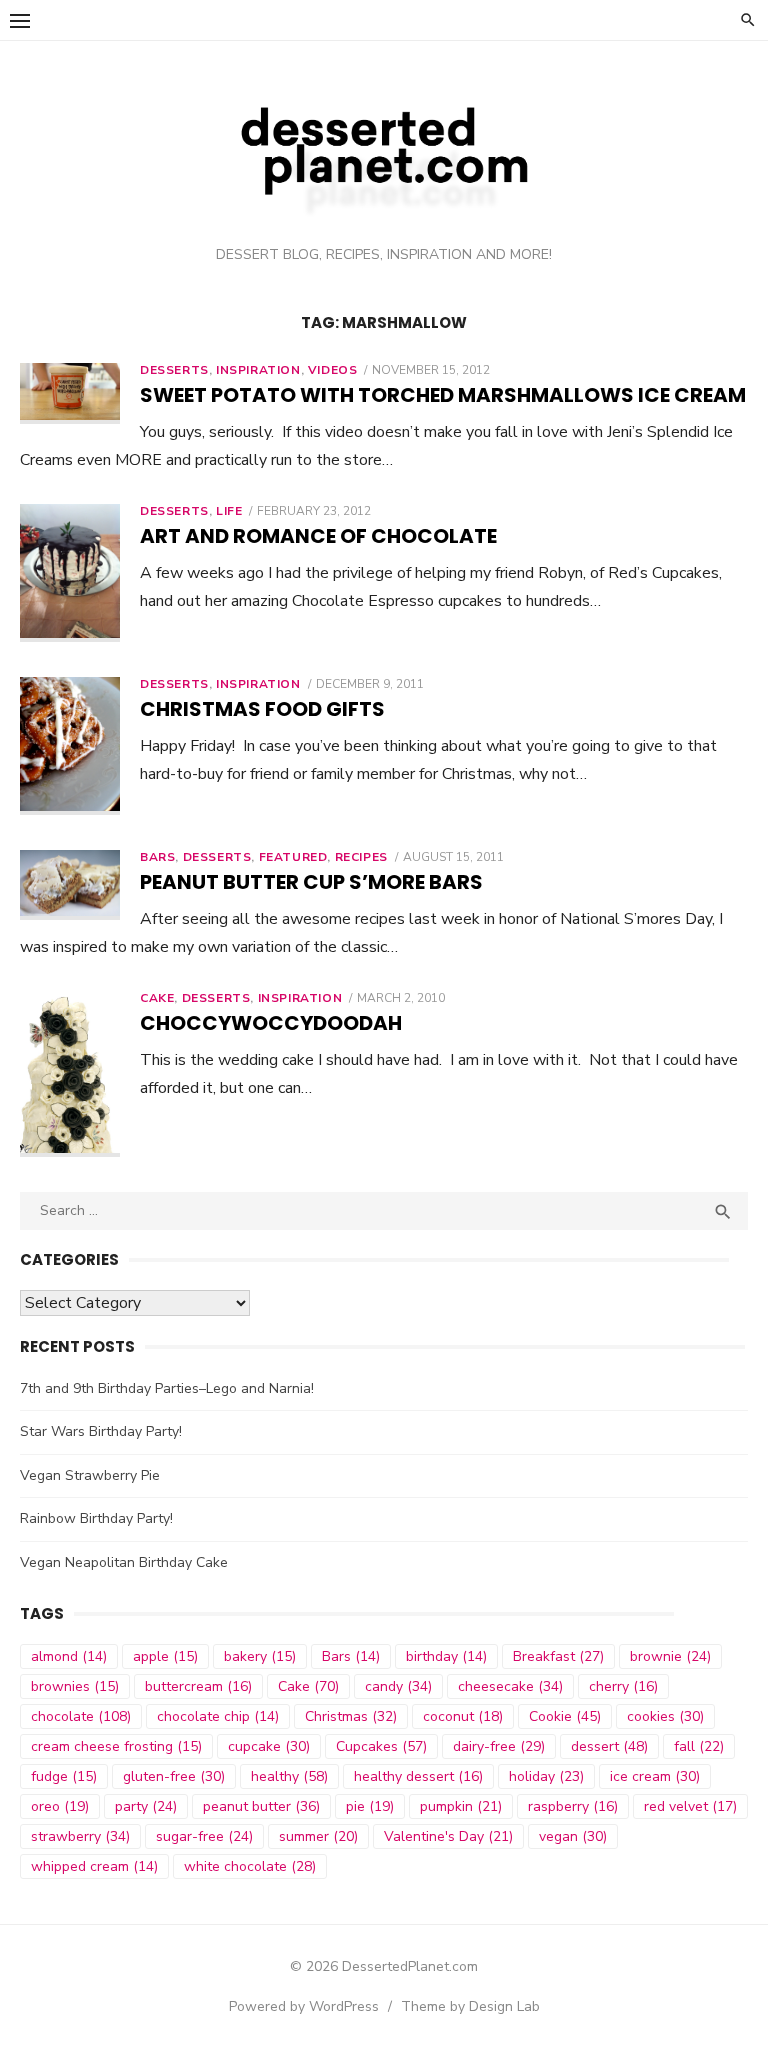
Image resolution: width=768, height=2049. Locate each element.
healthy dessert (418, 1776)
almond (69, 1656)
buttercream (198, 1686)
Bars (157, 857)
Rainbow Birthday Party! (96, 1518)
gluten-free (174, 1776)
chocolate (81, 1716)
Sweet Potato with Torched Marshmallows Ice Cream (443, 395)
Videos (333, 370)
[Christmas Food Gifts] (70, 745)
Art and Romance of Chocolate (318, 536)
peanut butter (261, 1806)
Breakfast (558, 1656)
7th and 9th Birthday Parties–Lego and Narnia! (167, 1388)
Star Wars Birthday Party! (101, 1431)
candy (398, 1686)
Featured (293, 857)
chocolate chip (218, 1716)
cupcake (269, 1746)
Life (229, 511)
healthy (289, 1776)
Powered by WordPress (304, 2006)
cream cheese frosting (116, 1746)
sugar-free (204, 1836)
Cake (157, 998)
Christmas (351, 1716)
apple (165, 1656)
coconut (463, 1716)
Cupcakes (381, 1746)
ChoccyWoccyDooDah (271, 1023)
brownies (75, 1686)
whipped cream (94, 1866)
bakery (260, 1656)
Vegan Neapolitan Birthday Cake (124, 1562)
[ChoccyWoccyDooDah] (70, 1074)
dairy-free (499, 1746)
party (146, 1806)
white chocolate (250, 1866)
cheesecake (510, 1686)
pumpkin (461, 1806)
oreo (60, 1806)
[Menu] (20, 20)
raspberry (573, 1806)
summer (318, 1836)
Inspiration (258, 370)
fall (699, 1746)
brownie (670, 1656)
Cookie (565, 1716)
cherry (623, 1686)
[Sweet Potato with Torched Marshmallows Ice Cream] (70, 393)
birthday (446, 1656)
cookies (665, 1716)
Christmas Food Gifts (262, 709)
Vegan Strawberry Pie (90, 1475)
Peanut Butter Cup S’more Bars (311, 882)
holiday (546, 1776)
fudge (64, 1776)
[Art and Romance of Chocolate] (70, 573)
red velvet (690, 1806)
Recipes (361, 857)
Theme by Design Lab (470, 2006)
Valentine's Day (448, 1836)
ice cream (655, 1776)
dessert (609, 1746)
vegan (573, 1836)
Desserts (174, 370)
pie (370, 1806)
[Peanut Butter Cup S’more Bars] (70, 885)
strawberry (80, 1836)
